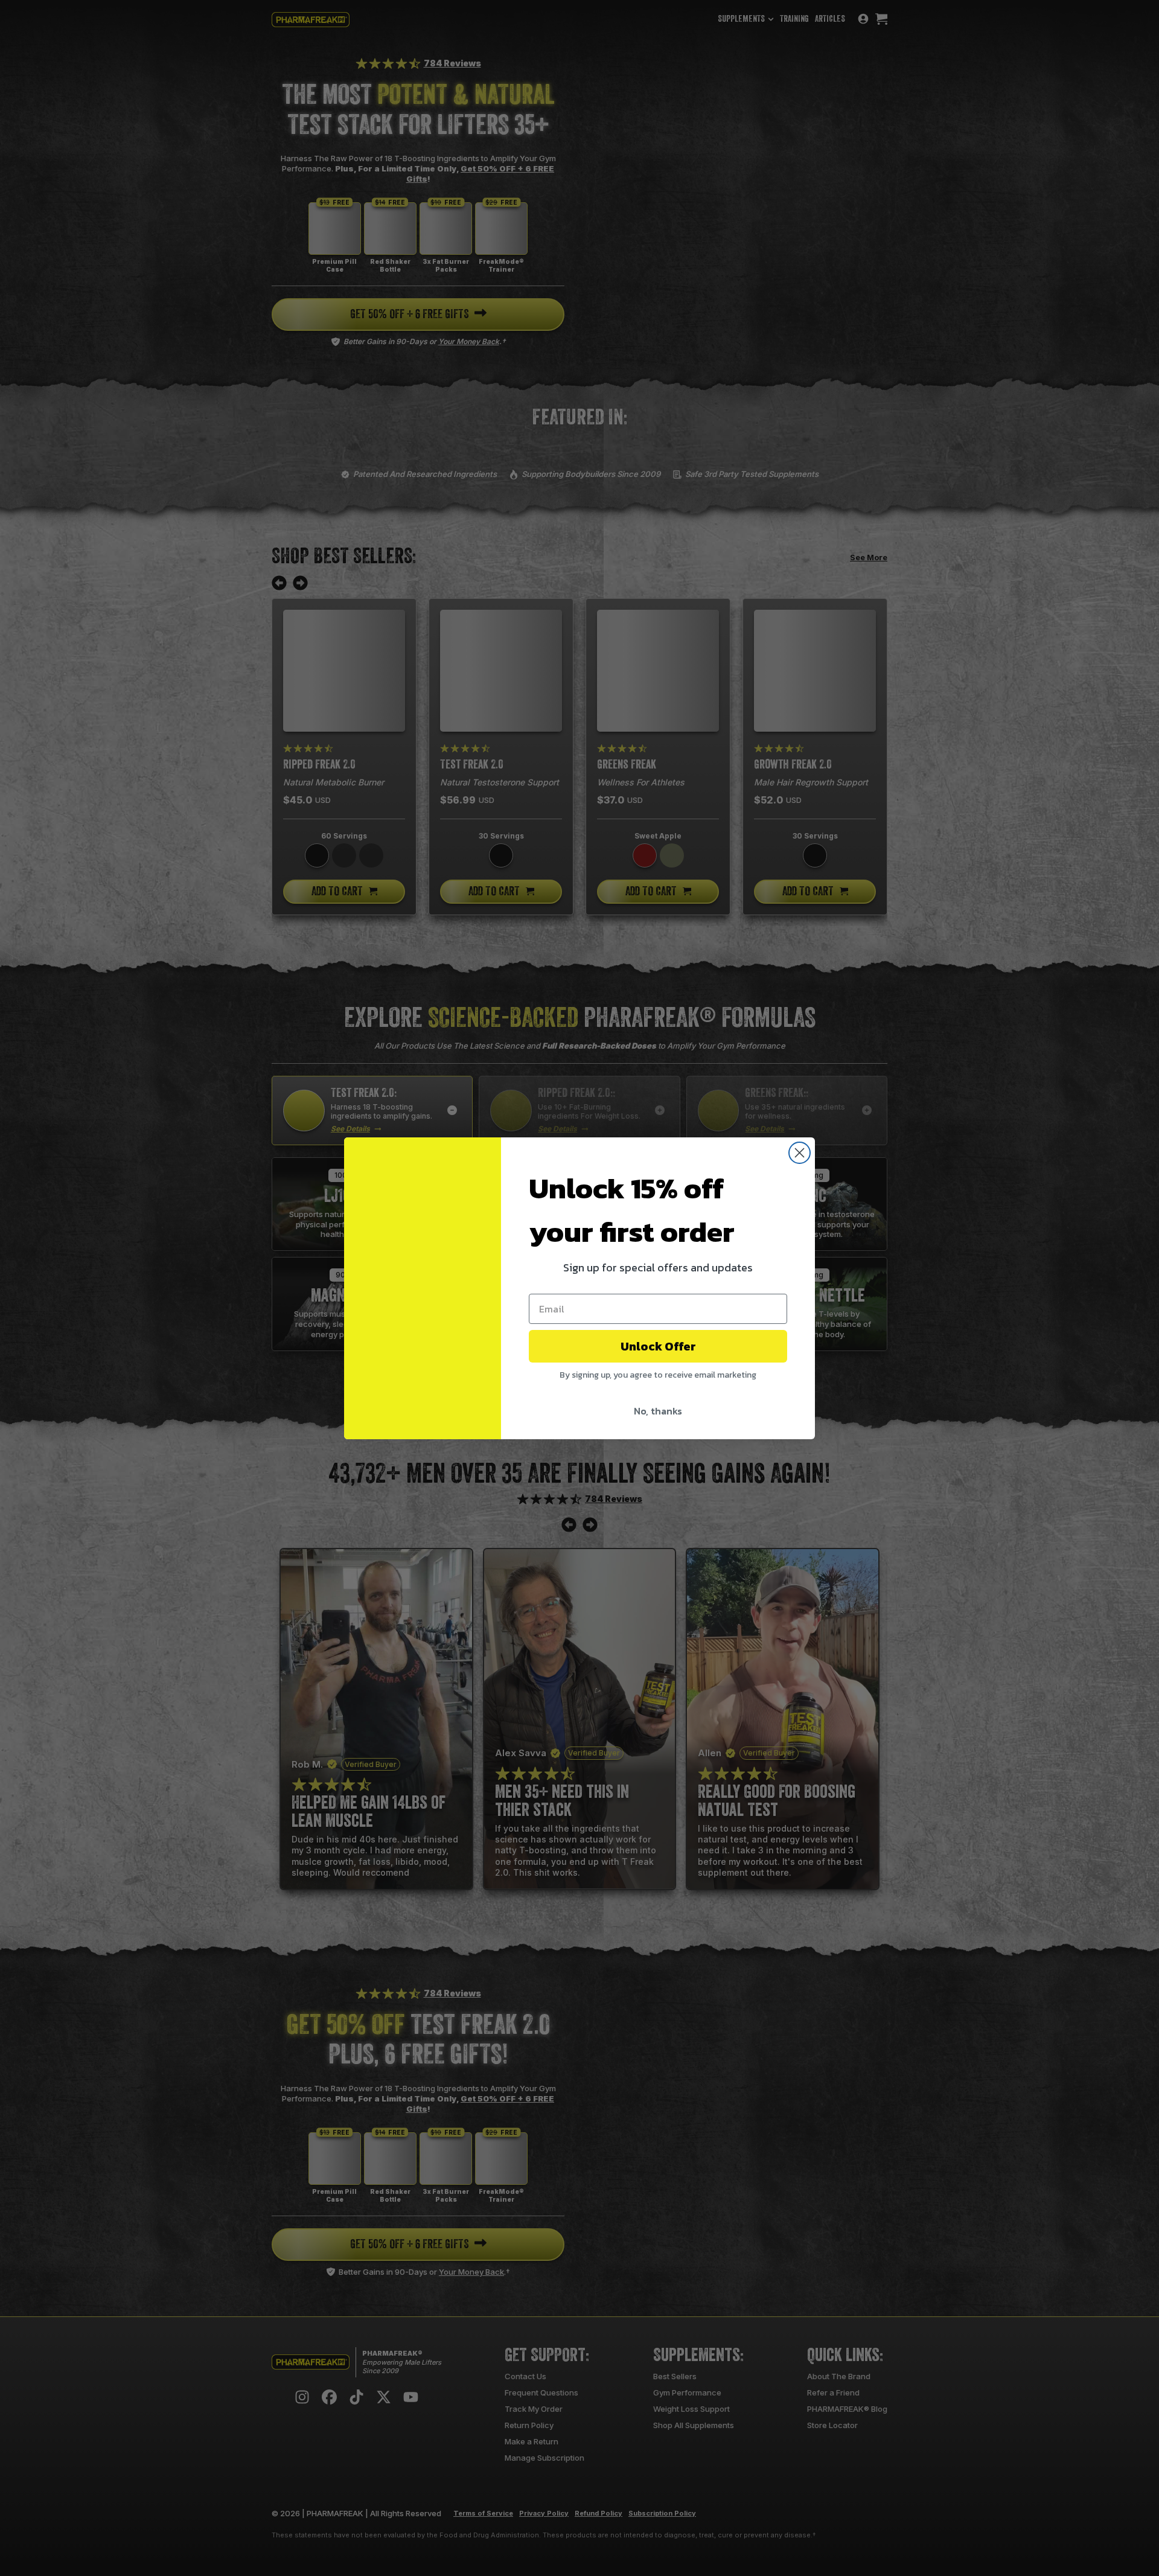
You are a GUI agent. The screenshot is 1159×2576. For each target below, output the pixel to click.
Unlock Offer (658, 1346)
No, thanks (658, 1411)
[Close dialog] (800, 1153)
